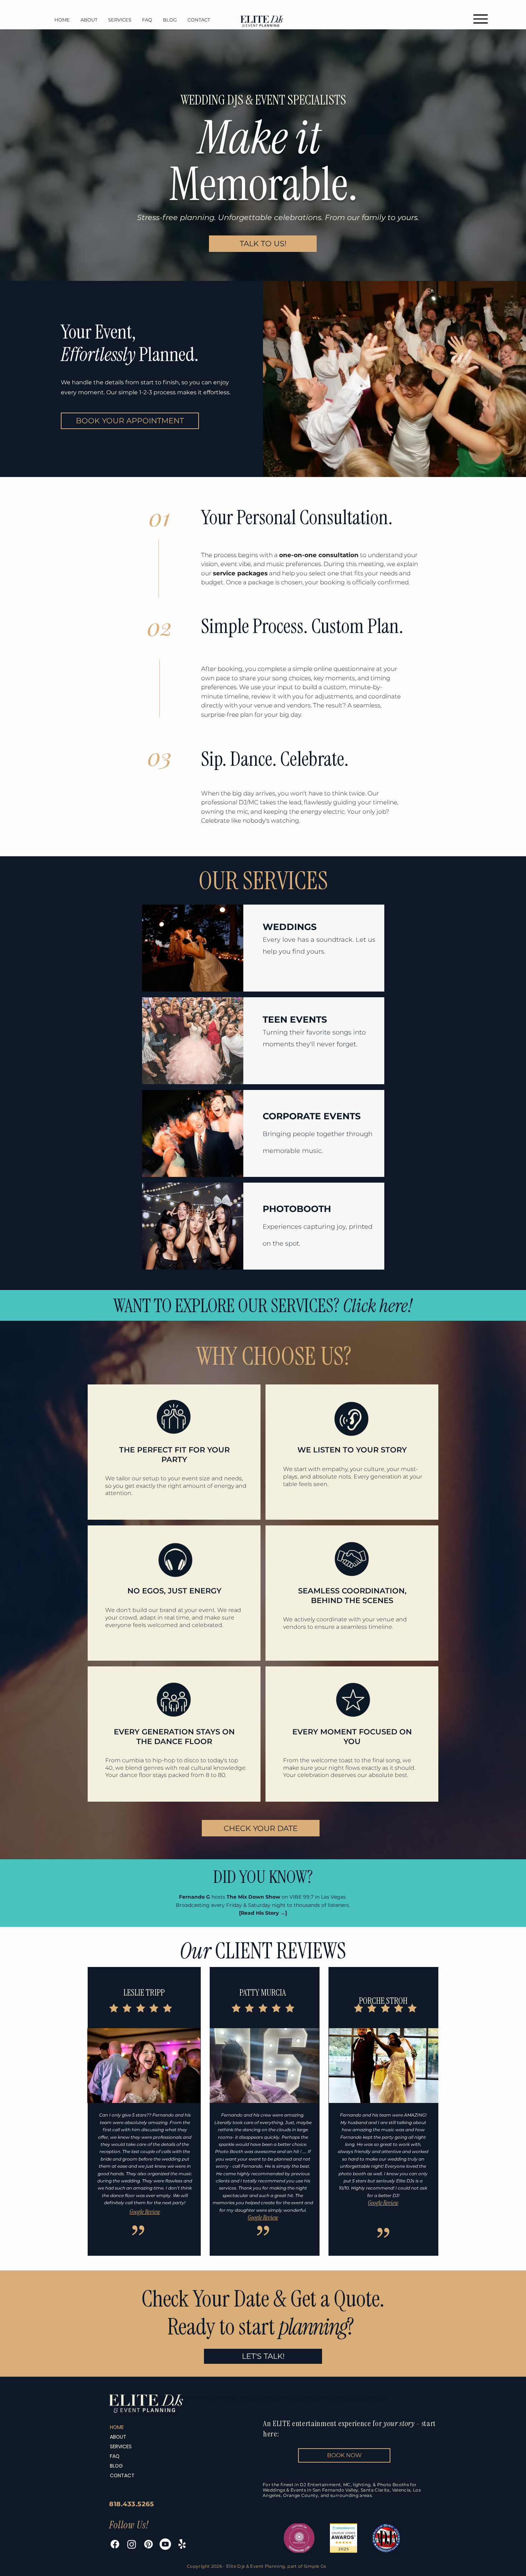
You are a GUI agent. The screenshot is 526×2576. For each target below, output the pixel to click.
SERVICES (121, 2446)
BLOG (116, 2466)
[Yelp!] (182, 2544)
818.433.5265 (131, 2504)
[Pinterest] (148, 2544)
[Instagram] (132, 2544)
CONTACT (122, 2475)
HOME (117, 2427)
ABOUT (118, 2437)
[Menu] (480, 19)
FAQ (115, 2456)
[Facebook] (115, 2544)
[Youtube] (165, 2544)
